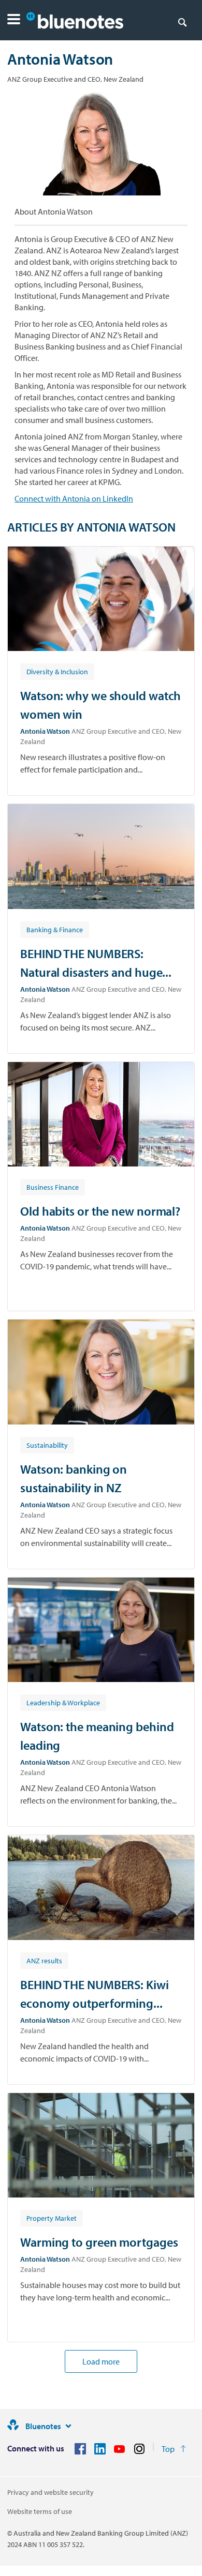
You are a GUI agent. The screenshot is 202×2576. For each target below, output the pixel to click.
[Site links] (68, 2426)
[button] (14, 20)
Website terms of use (40, 2511)
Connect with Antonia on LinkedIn (74, 498)
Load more (101, 2361)
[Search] (182, 22)
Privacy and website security (51, 2492)
